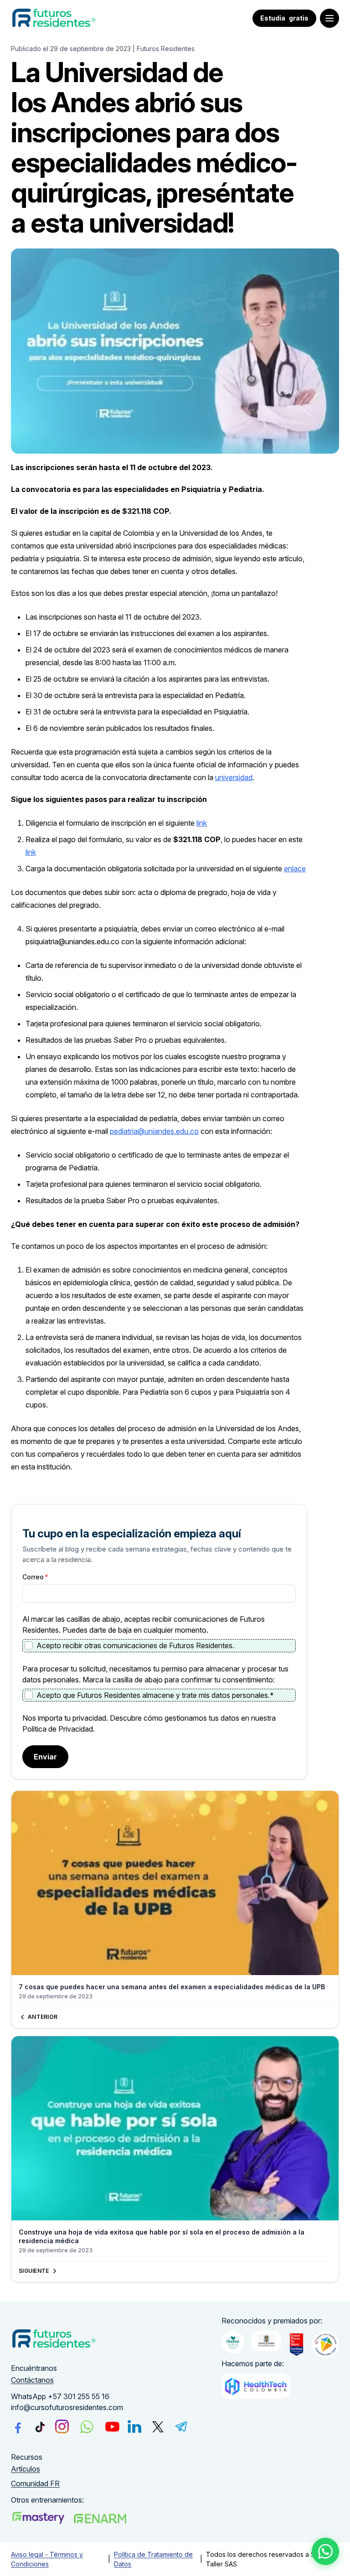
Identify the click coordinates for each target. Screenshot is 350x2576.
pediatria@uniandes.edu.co (154, 1131)
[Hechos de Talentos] (233, 2342)
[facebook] (18, 2426)
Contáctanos (32, 2380)
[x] (158, 2427)
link (202, 823)
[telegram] (181, 2426)
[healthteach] (256, 2386)
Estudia (284, 18)
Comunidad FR (35, 2483)
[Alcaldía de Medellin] (266, 2341)
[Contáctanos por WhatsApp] (326, 2552)
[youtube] (112, 2427)
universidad (234, 777)
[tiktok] (40, 2427)
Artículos (26, 2469)
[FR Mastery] (38, 2518)
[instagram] (62, 2426)
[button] (329, 18)
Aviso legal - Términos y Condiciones (47, 2559)
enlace (295, 869)
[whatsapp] (87, 2427)
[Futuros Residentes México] (100, 2519)
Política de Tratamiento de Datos (153, 2559)
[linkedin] (134, 2426)
